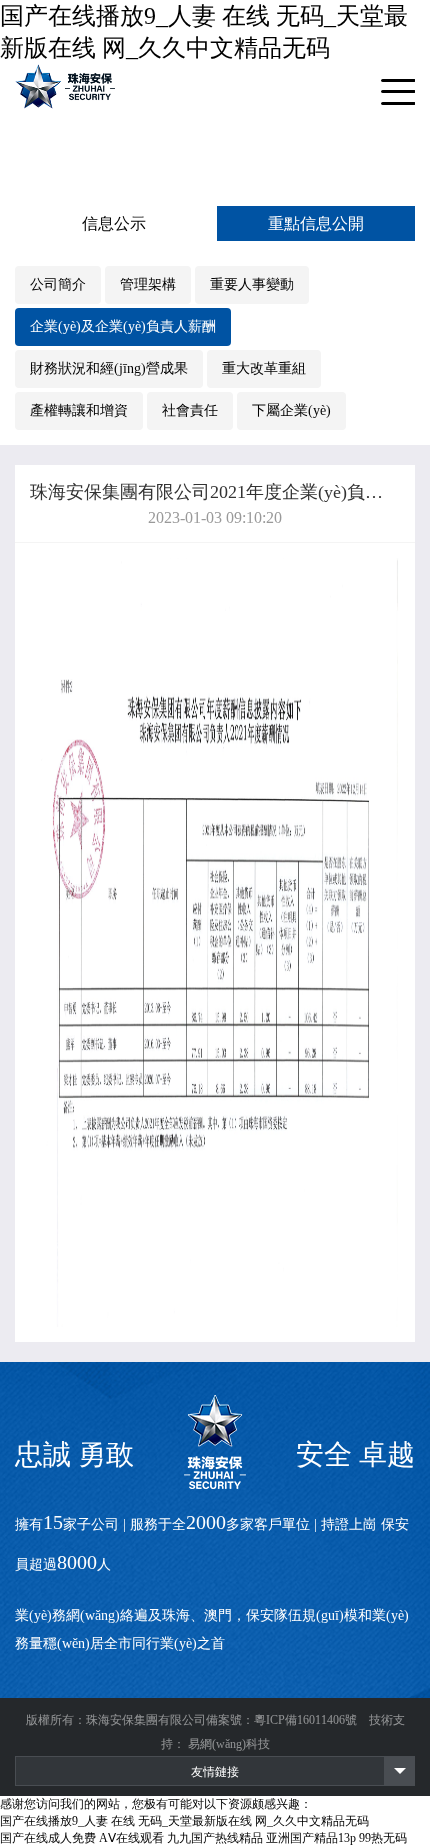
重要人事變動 (252, 284)
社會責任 (190, 410)
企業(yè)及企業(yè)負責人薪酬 (123, 326)
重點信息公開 (316, 223)
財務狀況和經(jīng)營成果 (109, 368)
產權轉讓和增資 (79, 410)
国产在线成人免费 (48, 1838)
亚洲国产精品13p (311, 1838)
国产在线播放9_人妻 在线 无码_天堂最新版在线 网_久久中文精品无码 (184, 1821)
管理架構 (148, 284)
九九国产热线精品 (215, 1838)
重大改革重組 (264, 368)
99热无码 (383, 1838)
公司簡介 (58, 284)
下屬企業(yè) (291, 410)
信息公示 (114, 223)
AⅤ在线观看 (131, 1838)
